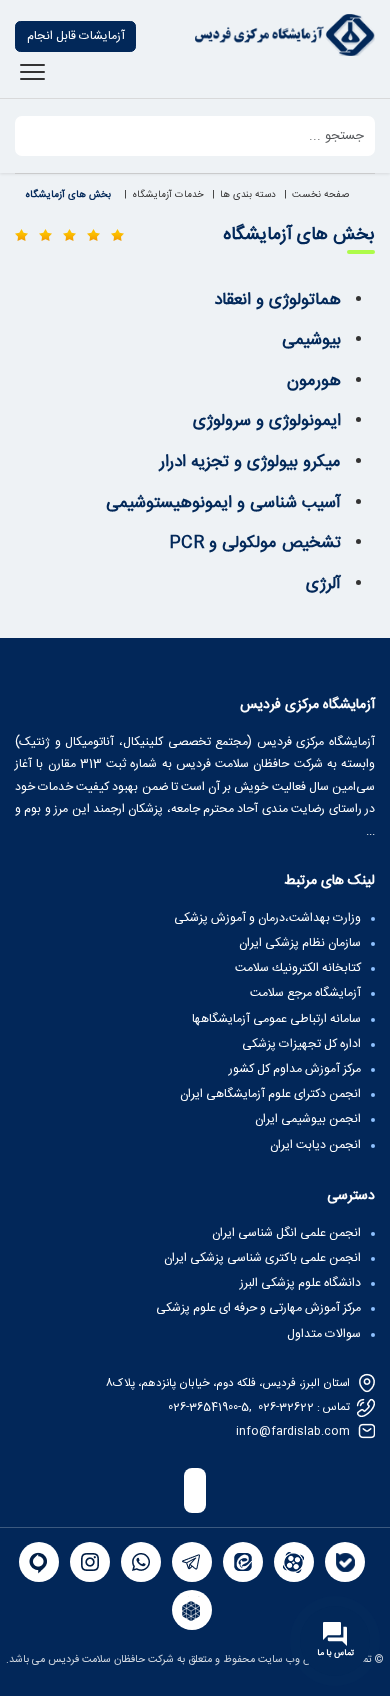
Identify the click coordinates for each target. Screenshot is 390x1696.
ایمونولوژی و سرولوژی (267, 421)
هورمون (314, 381)
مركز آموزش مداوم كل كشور (295, 1069)
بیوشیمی (311, 340)
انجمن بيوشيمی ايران (308, 1119)
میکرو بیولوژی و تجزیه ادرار (250, 462)
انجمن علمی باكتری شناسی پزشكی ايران (262, 1258)
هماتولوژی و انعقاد (277, 300)
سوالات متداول (324, 1334)
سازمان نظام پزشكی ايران (300, 943)
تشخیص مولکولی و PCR (255, 543)
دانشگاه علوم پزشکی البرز (300, 1283)
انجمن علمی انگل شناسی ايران (286, 1233)
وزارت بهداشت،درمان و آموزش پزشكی (267, 918)
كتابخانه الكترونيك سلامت (298, 968)
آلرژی (323, 584)
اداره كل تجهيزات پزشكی (301, 1044)
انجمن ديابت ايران (315, 1145)
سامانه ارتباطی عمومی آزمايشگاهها (276, 1019)
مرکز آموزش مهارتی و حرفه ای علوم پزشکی (258, 1308)
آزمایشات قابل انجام (76, 36)
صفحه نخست (320, 195)
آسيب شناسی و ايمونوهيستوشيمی (223, 503)
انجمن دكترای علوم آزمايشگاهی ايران (270, 1094)
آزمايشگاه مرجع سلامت (305, 993)
